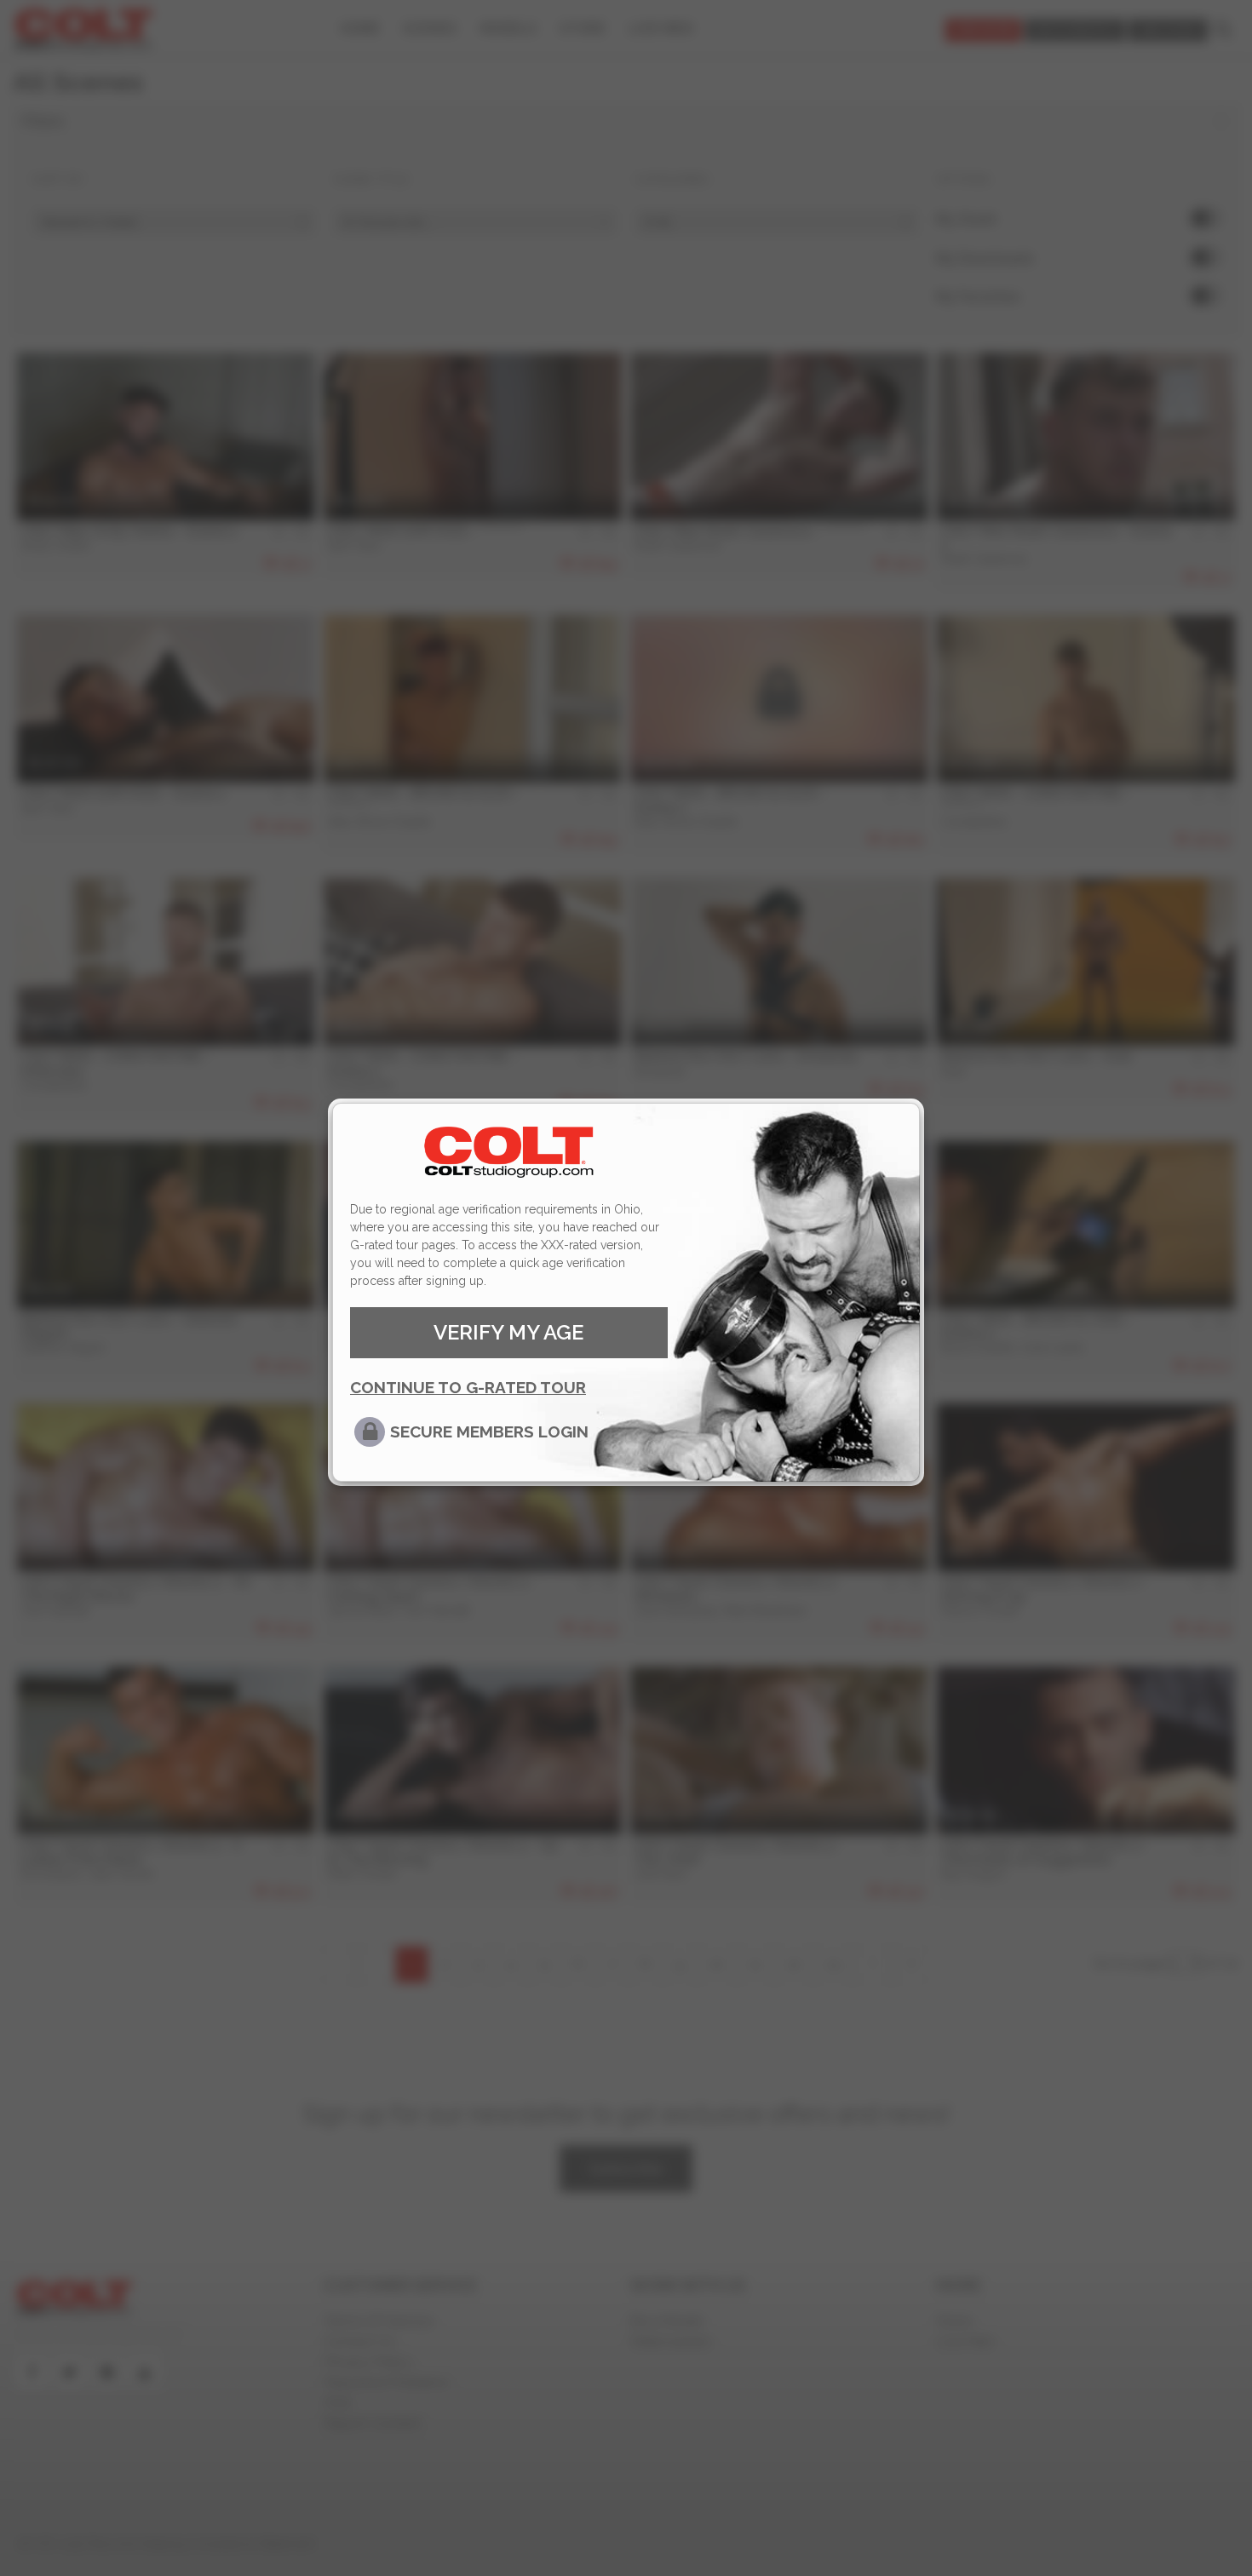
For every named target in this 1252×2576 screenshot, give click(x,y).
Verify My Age (508, 1332)
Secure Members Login (489, 1431)
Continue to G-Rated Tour (468, 1387)
